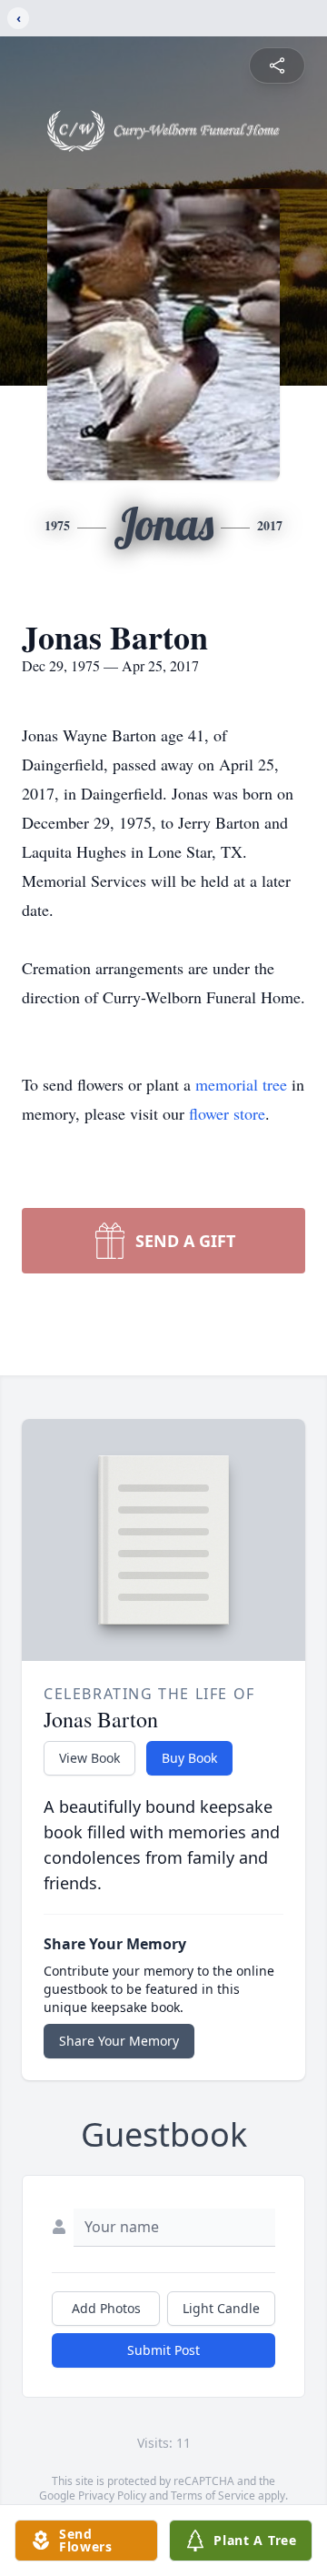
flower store (227, 1113)
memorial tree (241, 1084)
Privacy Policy (112, 2495)
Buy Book (189, 1758)
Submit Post (163, 2350)
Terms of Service (213, 2495)
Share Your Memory (119, 2041)
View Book (89, 1758)
